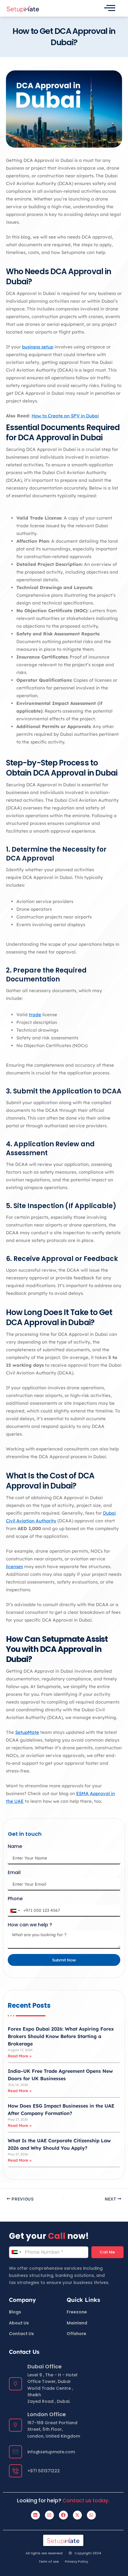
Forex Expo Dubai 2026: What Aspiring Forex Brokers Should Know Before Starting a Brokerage (61, 2036)
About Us (19, 2323)
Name (15, 1847)
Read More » (20, 2056)
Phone (15, 1899)
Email (14, 1873)
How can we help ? (30, 1925)
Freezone (77, 2312)
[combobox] (15, 1911)
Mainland (77, 2323)
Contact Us (21, 2334)
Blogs (15, 2312)
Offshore (77, 2334)
